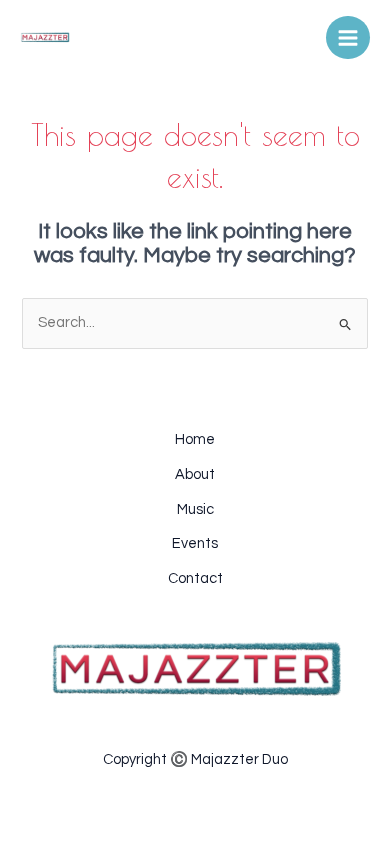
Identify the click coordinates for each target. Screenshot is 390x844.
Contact (195, 578)
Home (195, 439)
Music (195, 509)
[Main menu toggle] (348, 38)
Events (195, 543)
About (195, 474)
